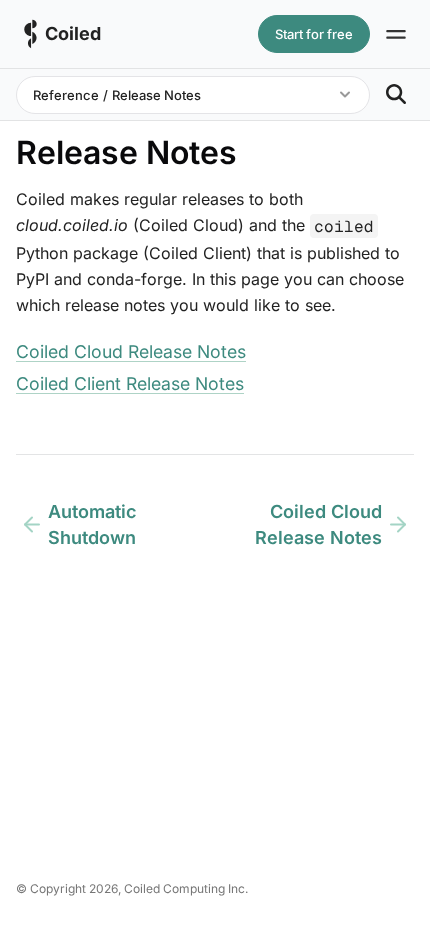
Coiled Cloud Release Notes (131, 351)
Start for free (314, 34)
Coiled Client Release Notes (130, 383)
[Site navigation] (396, 34)
